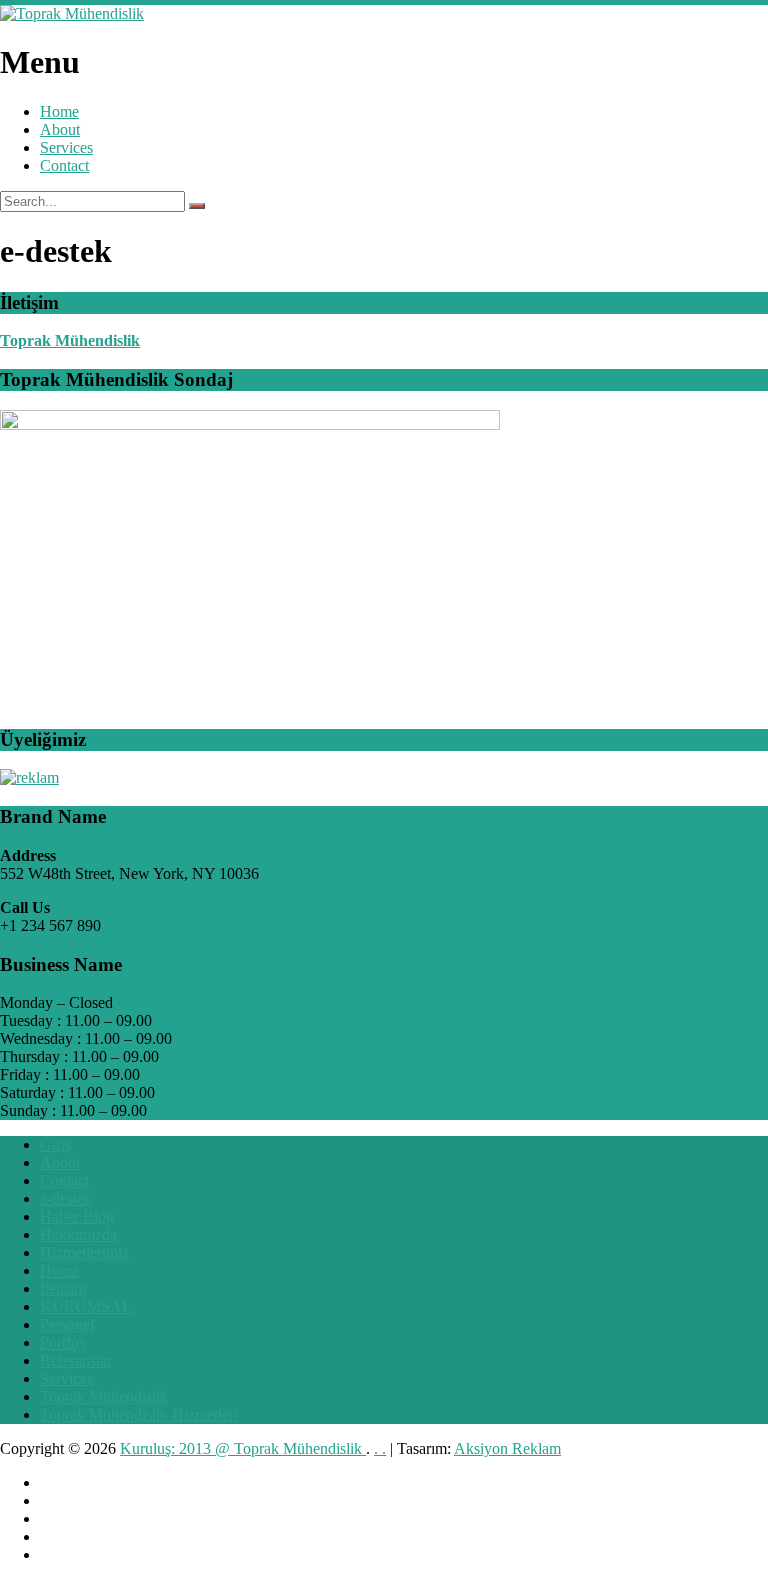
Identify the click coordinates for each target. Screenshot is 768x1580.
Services (66, 147)
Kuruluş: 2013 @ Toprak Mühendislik (243, 1448)
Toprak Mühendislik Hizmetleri (139, 1414)
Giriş (55, 1144)
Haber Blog (77, 1216)
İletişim (63, 1288)
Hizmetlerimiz (84, 1252)
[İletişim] (29, 777)
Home (59, 111)
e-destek (66, 1198)
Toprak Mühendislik (70, 340)
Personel (67, 1324)
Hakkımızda (78, 1234)
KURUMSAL (86, 1306)
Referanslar (76, 1360)
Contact (64, 165)
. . (380, 1448)
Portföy (63, 1342)
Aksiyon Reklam (507, 1448)
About (60, 129)
